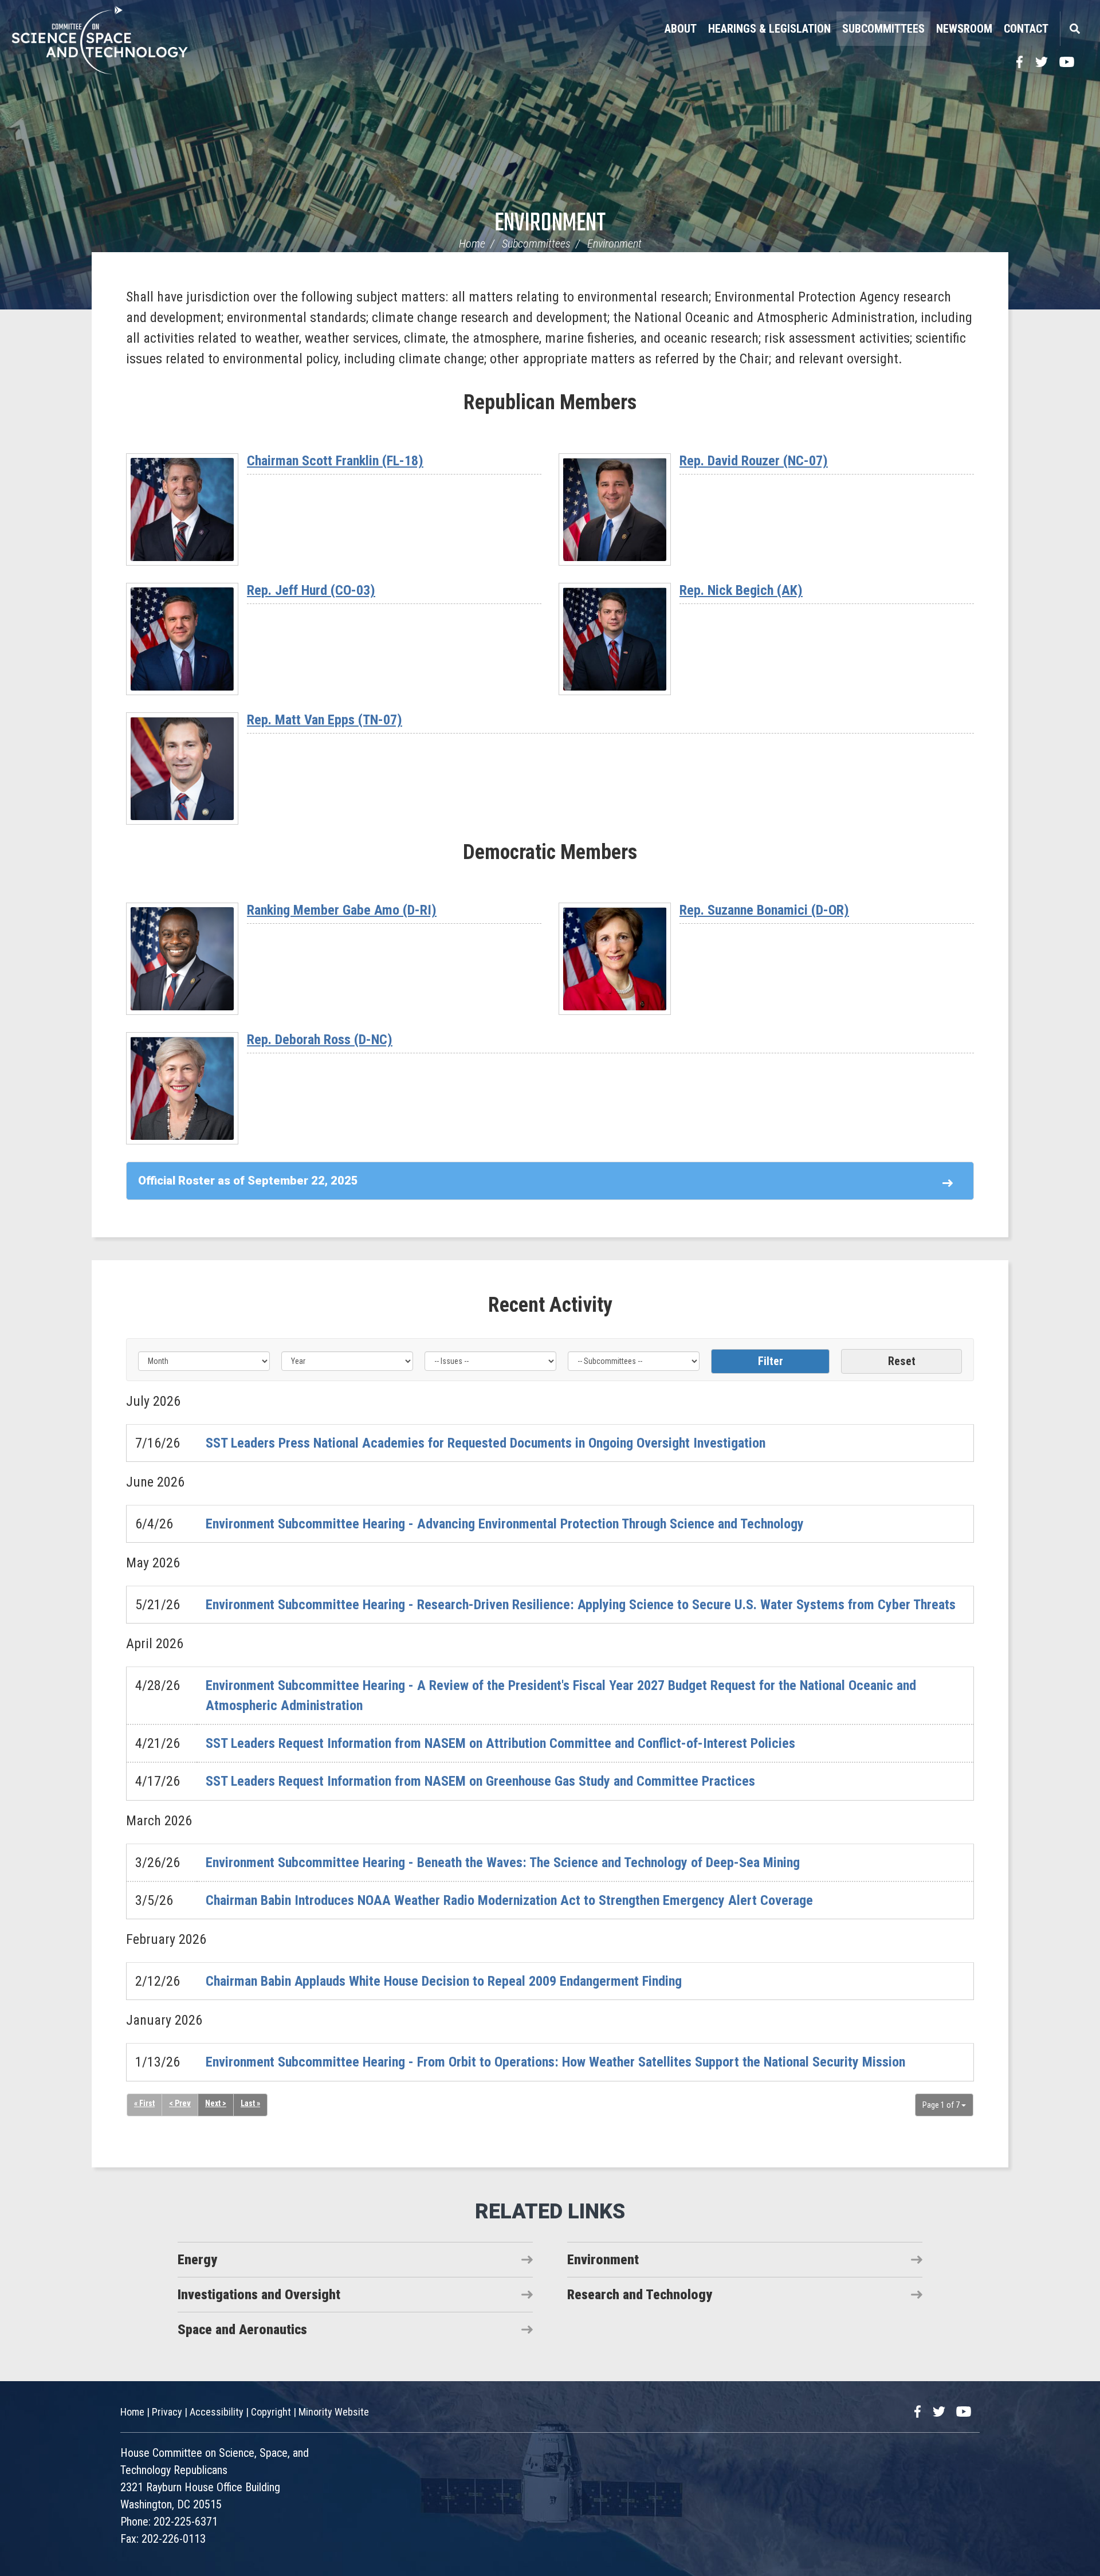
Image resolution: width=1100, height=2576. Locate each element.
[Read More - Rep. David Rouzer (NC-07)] (615, 509)
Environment (550, 224)
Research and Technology (640, 2295)
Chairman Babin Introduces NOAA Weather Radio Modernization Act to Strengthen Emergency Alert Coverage (509, 1900)
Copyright (271, 2412)
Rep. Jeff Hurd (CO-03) (311, 590)
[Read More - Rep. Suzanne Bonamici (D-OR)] (615, 959)
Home (472, 244)
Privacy (167, 2412)
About (681, 29)
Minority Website (334, 2412)
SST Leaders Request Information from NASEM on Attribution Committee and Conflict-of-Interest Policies (500, 1743)
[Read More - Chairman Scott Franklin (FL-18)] (182, 509)
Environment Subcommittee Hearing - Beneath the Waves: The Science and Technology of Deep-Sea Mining (503, 1863)
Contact (1026, 29)
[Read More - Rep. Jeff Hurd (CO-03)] (182, 639)
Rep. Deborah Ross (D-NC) (320, 1040)
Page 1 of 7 (942, 2105)
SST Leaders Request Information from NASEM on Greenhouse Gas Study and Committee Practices (480, 1781)
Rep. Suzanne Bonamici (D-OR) (764, 910)
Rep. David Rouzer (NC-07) (754, 461)
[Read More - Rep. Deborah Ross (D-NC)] (182, 1088)
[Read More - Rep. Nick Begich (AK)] (615, 639)
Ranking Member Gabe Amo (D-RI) (342, 910)
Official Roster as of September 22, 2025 (248, 1181)
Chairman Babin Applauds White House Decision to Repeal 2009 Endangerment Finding (444, 1981)
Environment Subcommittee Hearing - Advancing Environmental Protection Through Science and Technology (505, 1524)
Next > (216, 2103)
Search (1074, 29)
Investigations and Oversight (259, 2295)
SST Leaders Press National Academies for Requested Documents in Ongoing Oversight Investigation (486, 1443)
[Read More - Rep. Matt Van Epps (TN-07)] (182, 769)
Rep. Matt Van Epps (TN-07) (325, 720)
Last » (250, 2103)
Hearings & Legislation (769, 29)
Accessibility (217, 2412)
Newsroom (964, 29)
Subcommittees (883, 29)
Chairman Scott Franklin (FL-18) (335, 461)
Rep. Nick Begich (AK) (741, 590)
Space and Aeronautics (242, 2330)
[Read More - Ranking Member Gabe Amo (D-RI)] (182, 959)
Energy (197, 2260)
